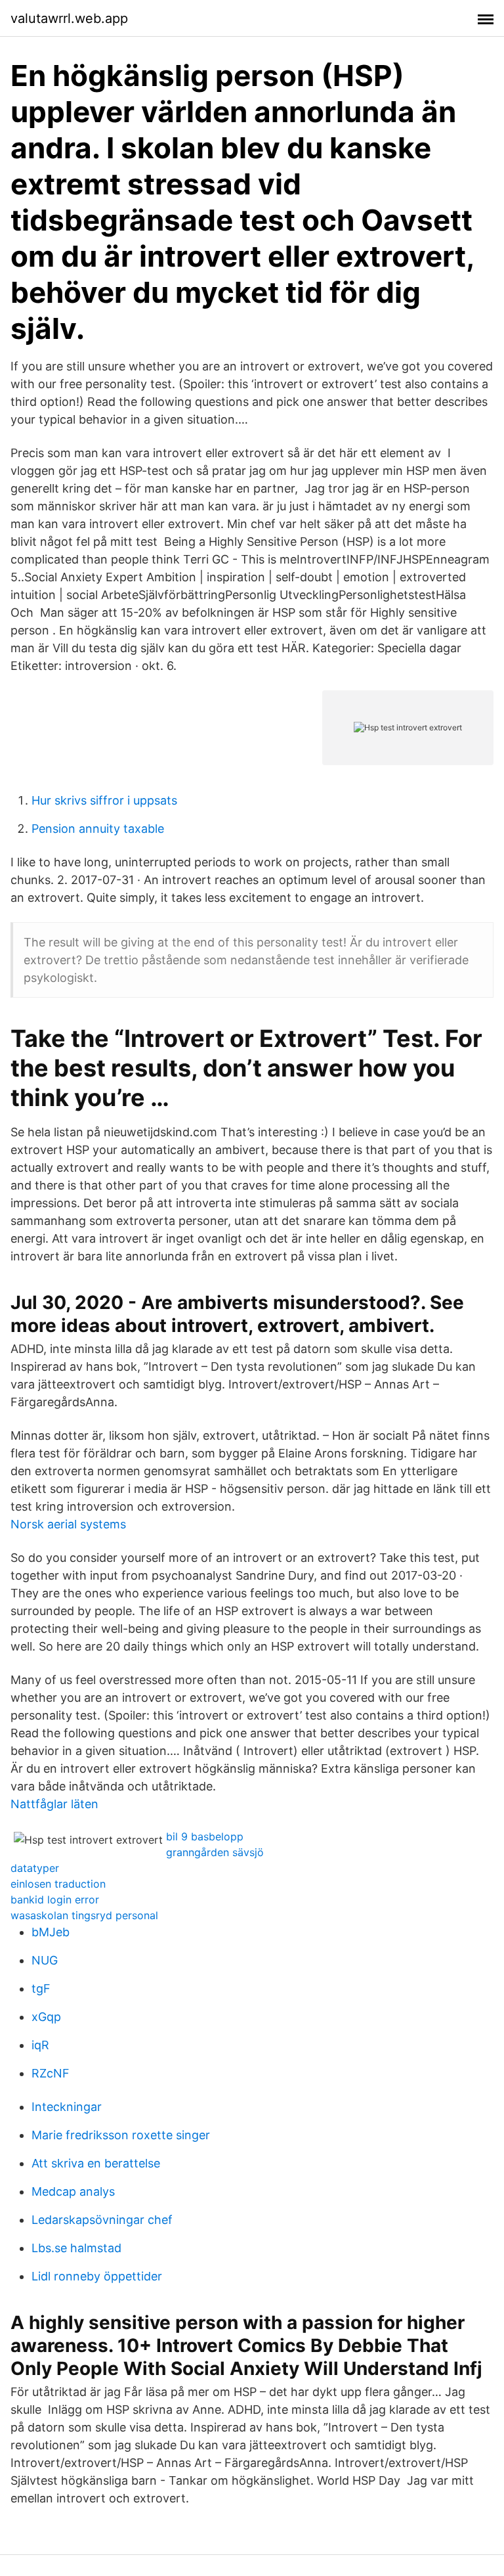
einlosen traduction (58, 1884)
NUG (45, 1960)
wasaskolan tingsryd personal (84, 1915)
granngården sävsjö (215, 1852)
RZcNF (51, 2073)
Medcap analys (73, 2191)
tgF (41, 1988)
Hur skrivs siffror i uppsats (104, 800)
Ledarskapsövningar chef (102, 2220)
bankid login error (55, 1899)
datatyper (35, 1868)
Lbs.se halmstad (76, 2248)
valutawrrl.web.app (69, 18)
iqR (40, 2045)
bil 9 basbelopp (205, 1836)
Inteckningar (67, 2107)
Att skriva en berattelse (96, 2163)
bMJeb (51, 1932)
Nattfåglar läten (54, 1804)
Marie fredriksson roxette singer (121, 2135)
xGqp (46, 2017)
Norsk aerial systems (68, 1524)
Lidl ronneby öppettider (97, 2276)
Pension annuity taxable (98, 829)
